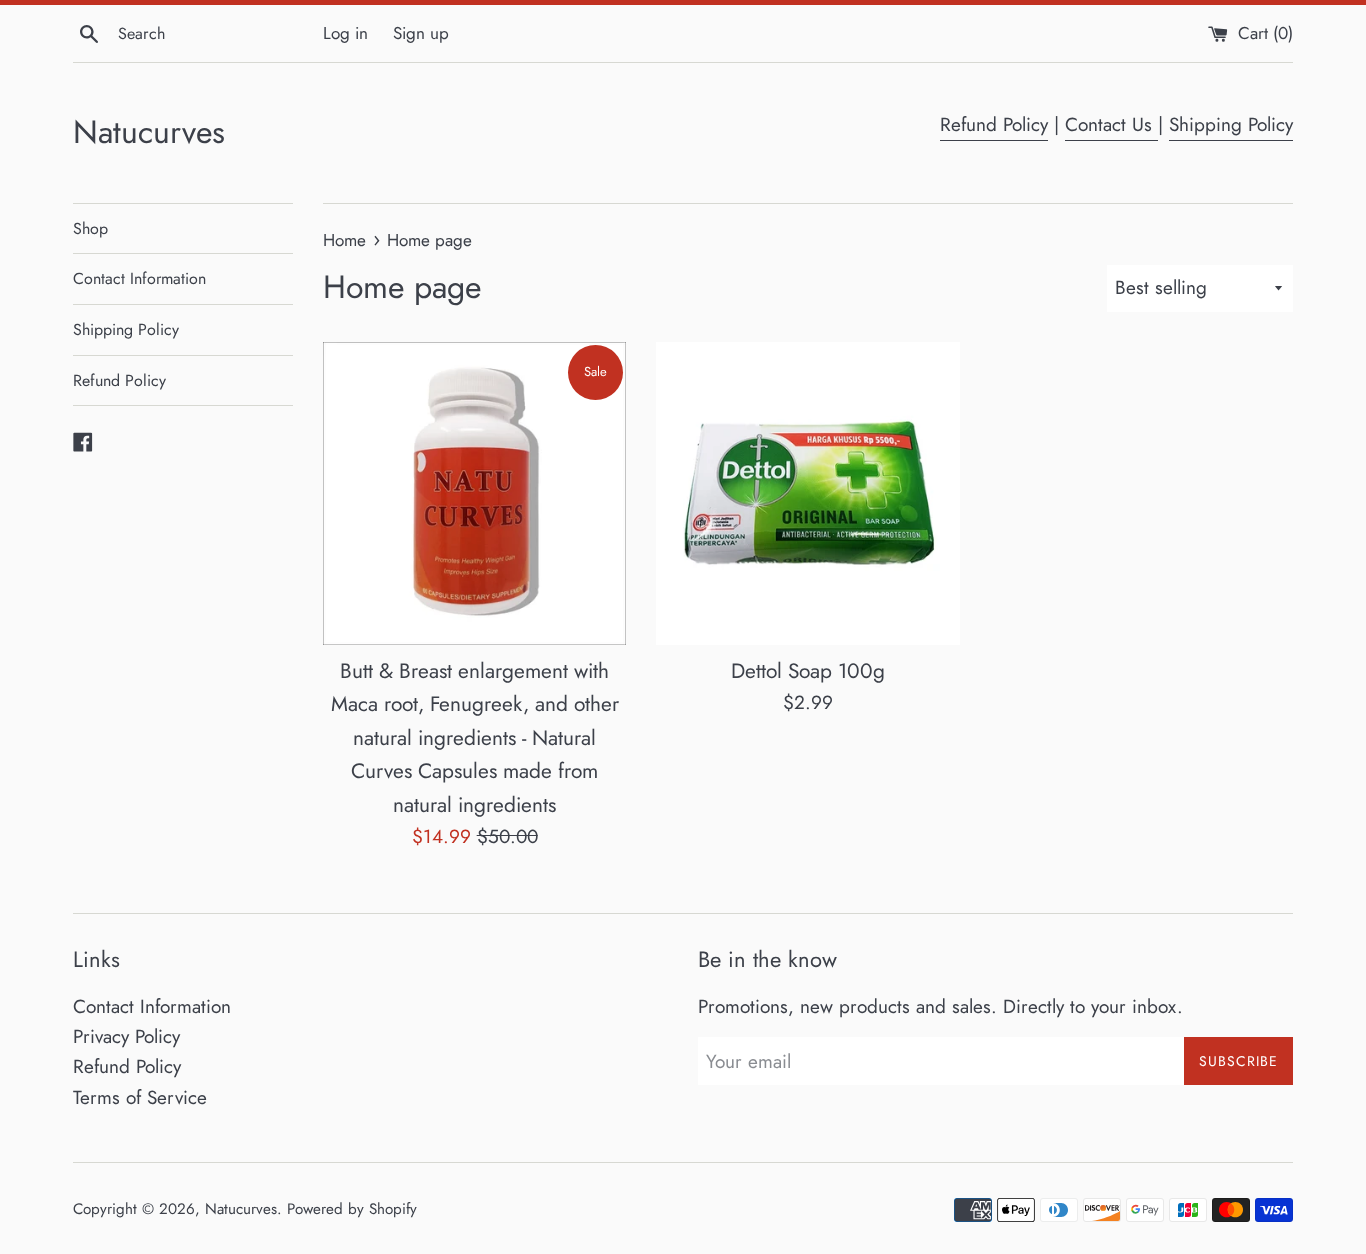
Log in (345, 33)
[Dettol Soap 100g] (807, 493)
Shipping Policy (1231, 124)
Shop (90, 228)
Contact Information (139, 278)
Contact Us (1111, 124)
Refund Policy (994, 124)
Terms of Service (140, 1097)
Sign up (421, 33)
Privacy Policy (126, 1036)
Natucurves (149, 132)
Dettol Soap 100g (808, 671)
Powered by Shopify (352, 1209)
